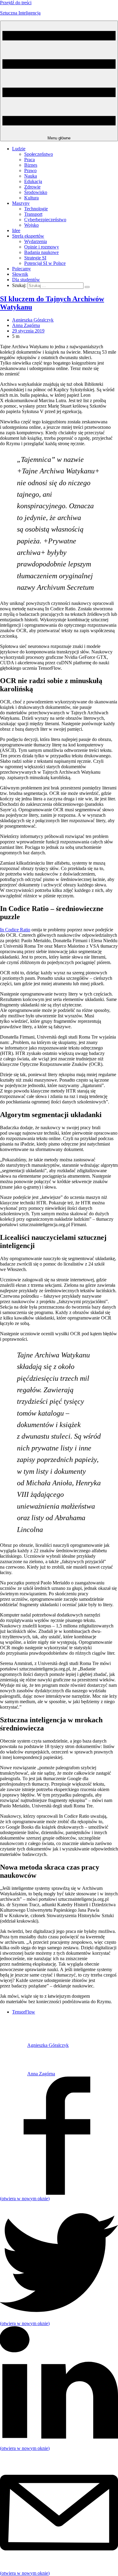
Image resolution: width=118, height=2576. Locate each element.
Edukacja (33, 181)
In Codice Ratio (15, 930)
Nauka (31, 176)
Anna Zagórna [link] (26, 325)
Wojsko (31, 225)
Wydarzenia (36, 241)
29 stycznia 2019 (28, 331)
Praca (29, 160)
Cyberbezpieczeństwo (45, 220)
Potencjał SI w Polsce (45, 263)
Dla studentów (26, 280)
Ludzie (19, 149)
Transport (33, 214)
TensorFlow (24, 2012)
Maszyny (21, 203)
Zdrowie (32, 187)
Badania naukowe (41, 252)
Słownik (20, 274)
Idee (16, 230)
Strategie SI (35, 258)
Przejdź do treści (16, 3)
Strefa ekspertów (28, 236)
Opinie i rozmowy (42, 247)
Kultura (31, 198)
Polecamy (21, 269)
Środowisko (36, 192)
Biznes (31, 165)
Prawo (30, 170)
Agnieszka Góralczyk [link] (33, 320)
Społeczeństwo (39, 154)
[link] (14, 2045)
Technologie (36, 209)
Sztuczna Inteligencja (20, 13)
